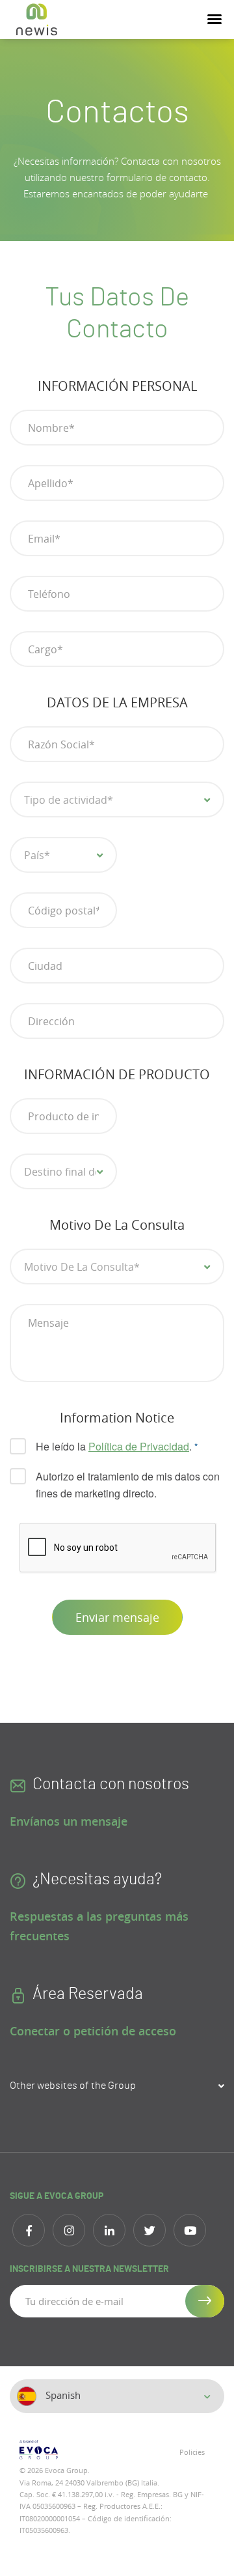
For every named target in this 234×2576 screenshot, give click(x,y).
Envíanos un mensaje (69, 1821)
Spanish (62, 2395)
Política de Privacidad (139, 1446)
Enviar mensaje (117, 1617)
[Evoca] (63, 2450)
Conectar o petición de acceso (93, 2031)
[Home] (37, 20)
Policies (192, 2452)
